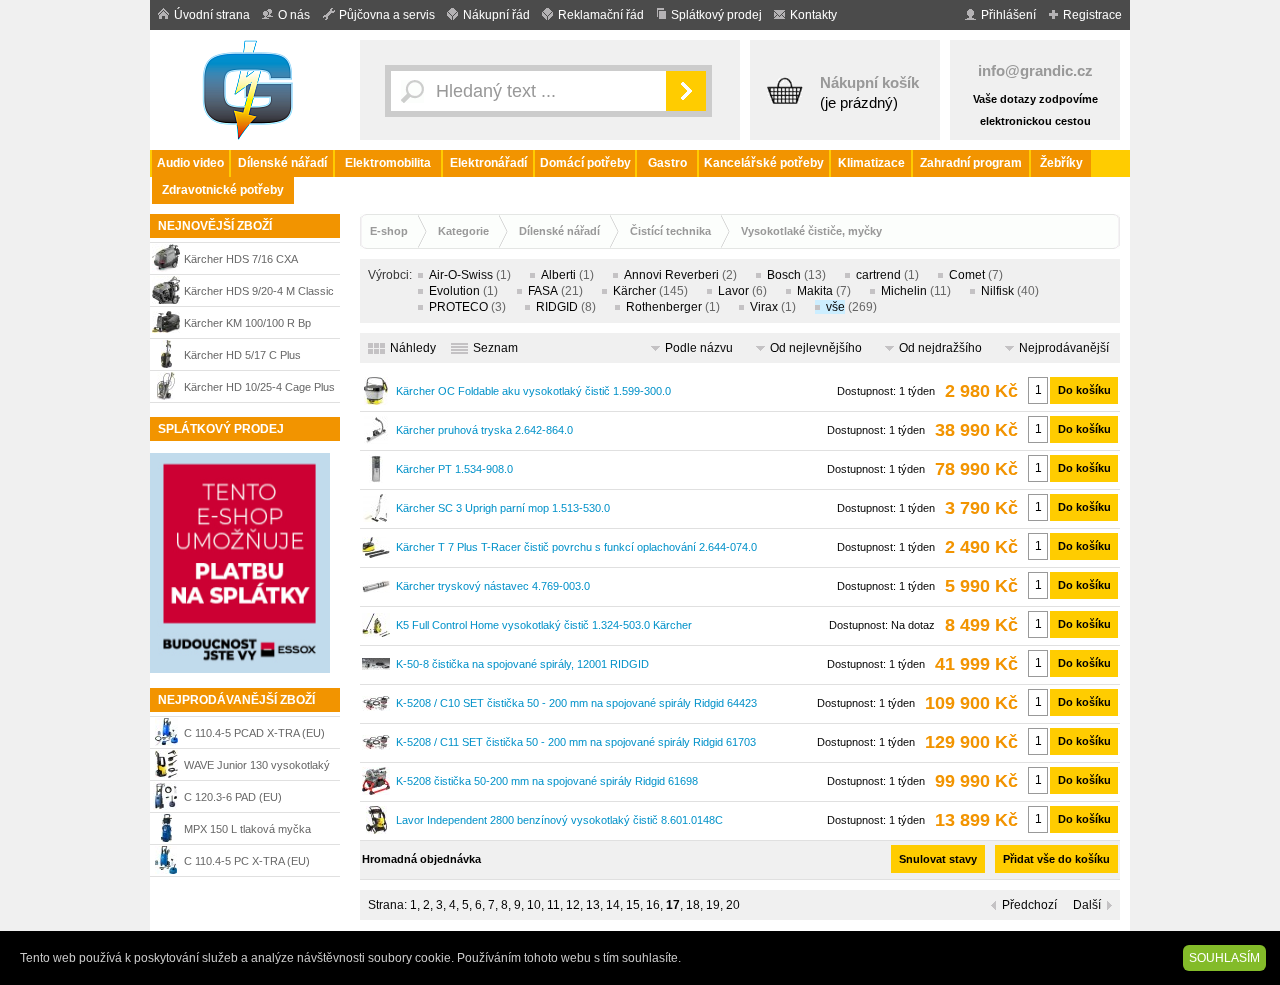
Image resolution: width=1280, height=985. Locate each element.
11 (553, 905)
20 (733, 905)
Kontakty (813, 15)
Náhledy (413, 348)
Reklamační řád (601, 15)
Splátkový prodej (716, 15)
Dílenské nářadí (282, 163)
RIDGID (557, 307)
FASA (543, 291)
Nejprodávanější (1064, 348)
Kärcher (634, 291)
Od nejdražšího (940, 348)
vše (835, 307)
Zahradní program (971, 163)
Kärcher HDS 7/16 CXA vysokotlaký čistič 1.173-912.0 (258, 261)
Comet (967, 275)
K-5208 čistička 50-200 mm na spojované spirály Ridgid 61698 (547, 781)
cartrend (878, 275)
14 (613, 905)
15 (633, 905)
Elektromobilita (388, 163)
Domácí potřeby (585, 163)
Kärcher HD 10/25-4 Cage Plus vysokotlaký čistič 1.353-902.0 (259, 389)
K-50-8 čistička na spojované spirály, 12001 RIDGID (522, 664)
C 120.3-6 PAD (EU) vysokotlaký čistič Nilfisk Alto (253, 799)
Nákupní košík (869, 82)
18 (693, 905)
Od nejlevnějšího (816, 348)
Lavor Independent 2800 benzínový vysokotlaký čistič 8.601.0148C (559, 820)
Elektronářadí (488, 163)
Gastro (667, 163)
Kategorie (463, 231)
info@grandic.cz (1035, 70)
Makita (815, 291)
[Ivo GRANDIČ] (250, 90)
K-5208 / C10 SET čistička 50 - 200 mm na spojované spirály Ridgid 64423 (576, 703)
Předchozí (1029, 905)
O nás (294, 15)
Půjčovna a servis (387, 15)
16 (653, 905)
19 (713, 905)
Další (1087, 905)
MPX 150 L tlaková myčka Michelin (247, 831)
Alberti (558, 275)
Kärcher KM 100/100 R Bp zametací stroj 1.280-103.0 (249, 325)
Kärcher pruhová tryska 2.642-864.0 (484, 430)
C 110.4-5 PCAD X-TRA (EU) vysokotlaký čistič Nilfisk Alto (254, 735)
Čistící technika (670, 231)
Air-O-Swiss (461, 275)
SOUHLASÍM (1224, 958)
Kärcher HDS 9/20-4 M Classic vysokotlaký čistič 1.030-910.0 (259, 293)
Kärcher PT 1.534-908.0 (454, 469)
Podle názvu (699, 348)
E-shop (389, 231)
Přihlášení (1008, 15)
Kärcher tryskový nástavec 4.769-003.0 (493, 586)
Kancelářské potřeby (764, 163)
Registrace (1092, 15)
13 (593, 905)
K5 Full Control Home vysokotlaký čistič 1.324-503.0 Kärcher (544, 625)
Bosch (784, 275)
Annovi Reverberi (671, 275)
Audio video (190, 163)
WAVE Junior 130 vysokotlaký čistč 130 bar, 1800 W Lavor (257, 767)
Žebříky (1061, 163)
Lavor (733, 291)
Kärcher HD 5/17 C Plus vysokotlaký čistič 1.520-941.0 (258, 357)
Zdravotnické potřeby (223, 190)
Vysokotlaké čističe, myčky (811, 231)
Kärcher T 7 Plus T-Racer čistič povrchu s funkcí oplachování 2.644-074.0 (576, 547)
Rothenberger (664, 307)
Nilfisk (997, 291)
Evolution (454, 291)
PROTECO (458, 307)
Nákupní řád (496, 15)
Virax (764, 307)
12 (573, 905)
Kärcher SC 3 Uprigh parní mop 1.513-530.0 (503, 508)
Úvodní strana (212, 15)
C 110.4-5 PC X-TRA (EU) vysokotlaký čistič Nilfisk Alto (253, 863)
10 (534, 905)
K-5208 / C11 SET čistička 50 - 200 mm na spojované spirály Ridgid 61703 (576, 742)
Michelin (904, 291)
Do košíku (1084, 390)
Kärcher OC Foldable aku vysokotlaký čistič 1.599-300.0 (533, 391)
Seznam (495, 348)
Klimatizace (871, 163)
